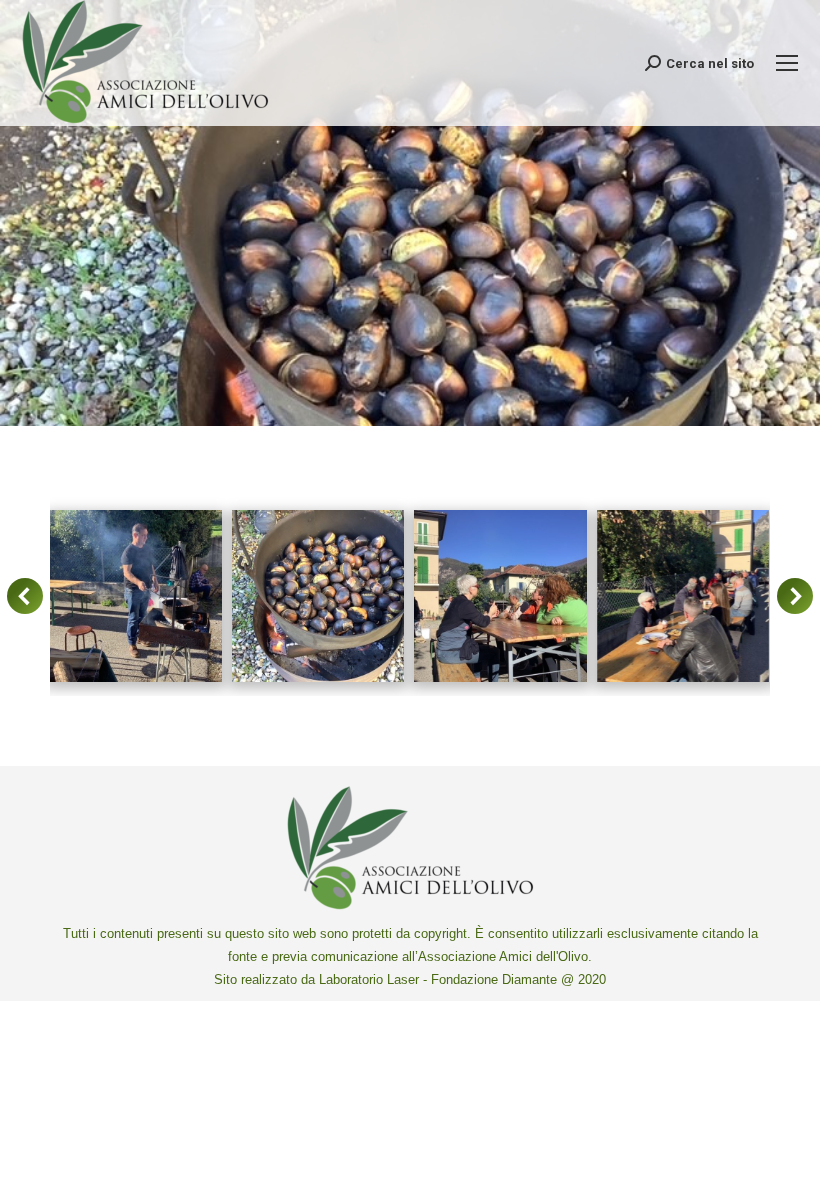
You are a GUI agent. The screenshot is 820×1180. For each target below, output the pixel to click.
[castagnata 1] (135, 596)
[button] (25, 596)
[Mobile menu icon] (787, 63)
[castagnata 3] (500, 596)
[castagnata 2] (318, 596)
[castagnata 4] (683, 596)
